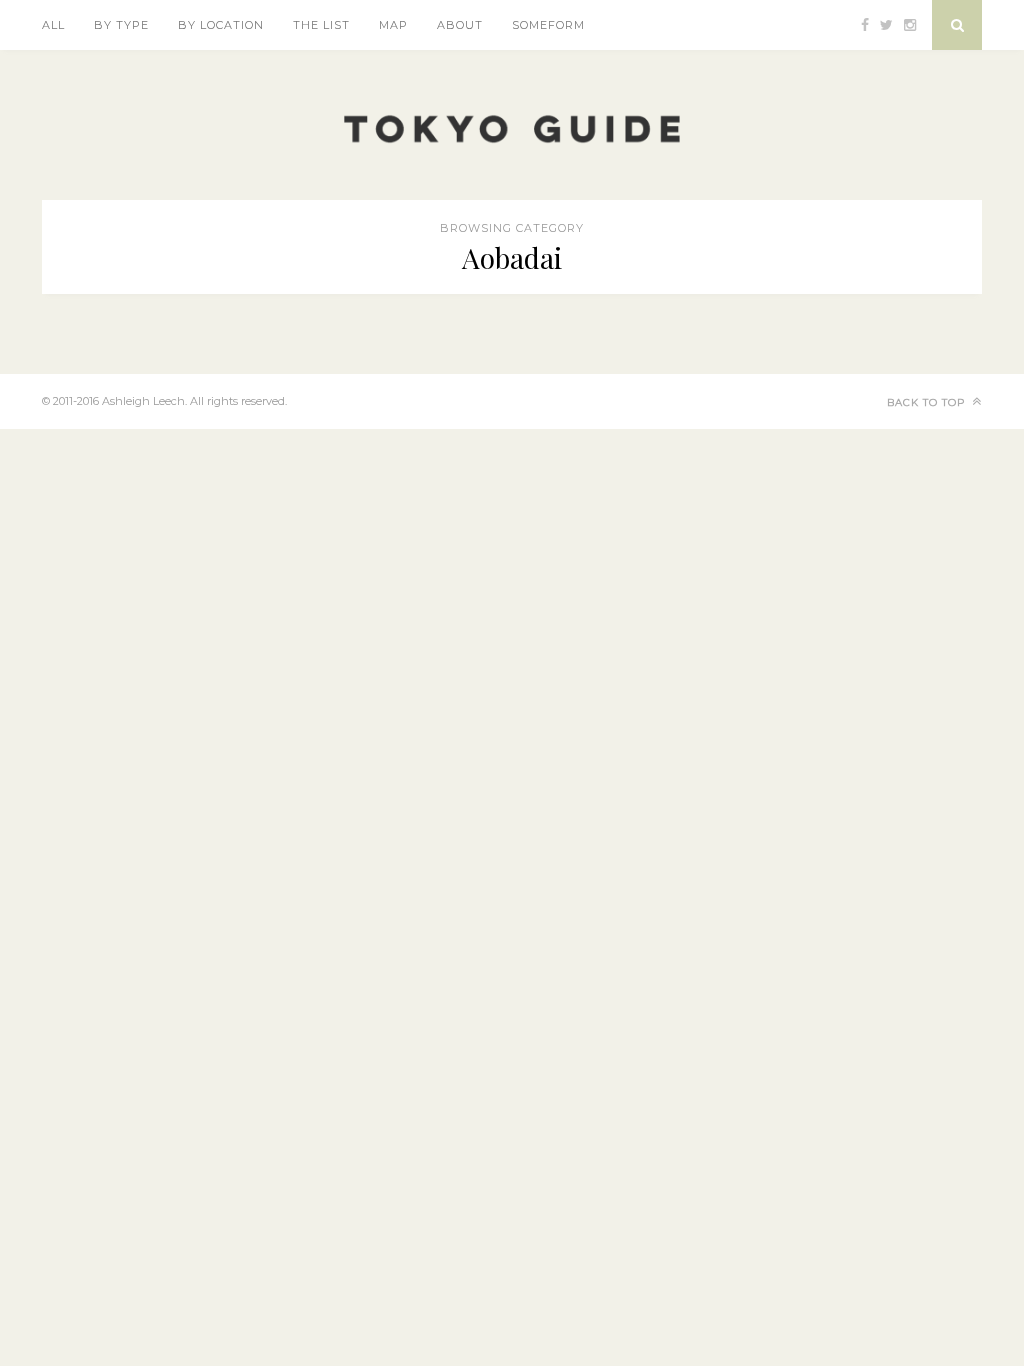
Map (393, 25)
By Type (121, 25)
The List (321, 25)
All (53, 25)
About (460, 25)
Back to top (928, 402)
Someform (548, 25)
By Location (221, 25)
